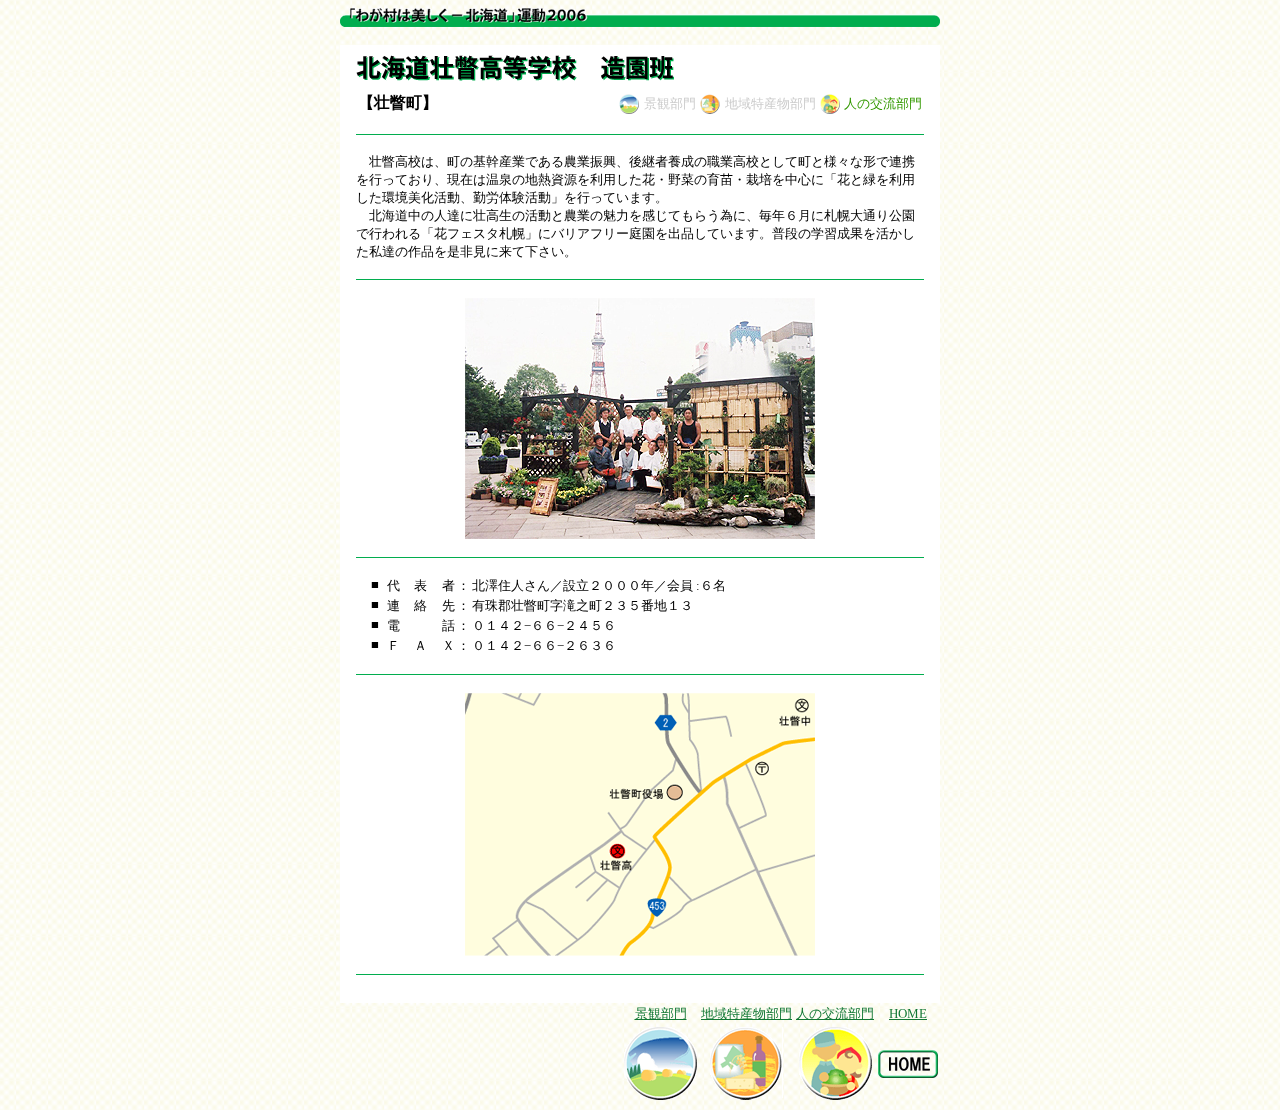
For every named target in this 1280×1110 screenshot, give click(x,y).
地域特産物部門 (746, 1013)
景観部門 (661, 1013)
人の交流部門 (835, 1013)
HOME (908, 1013)
